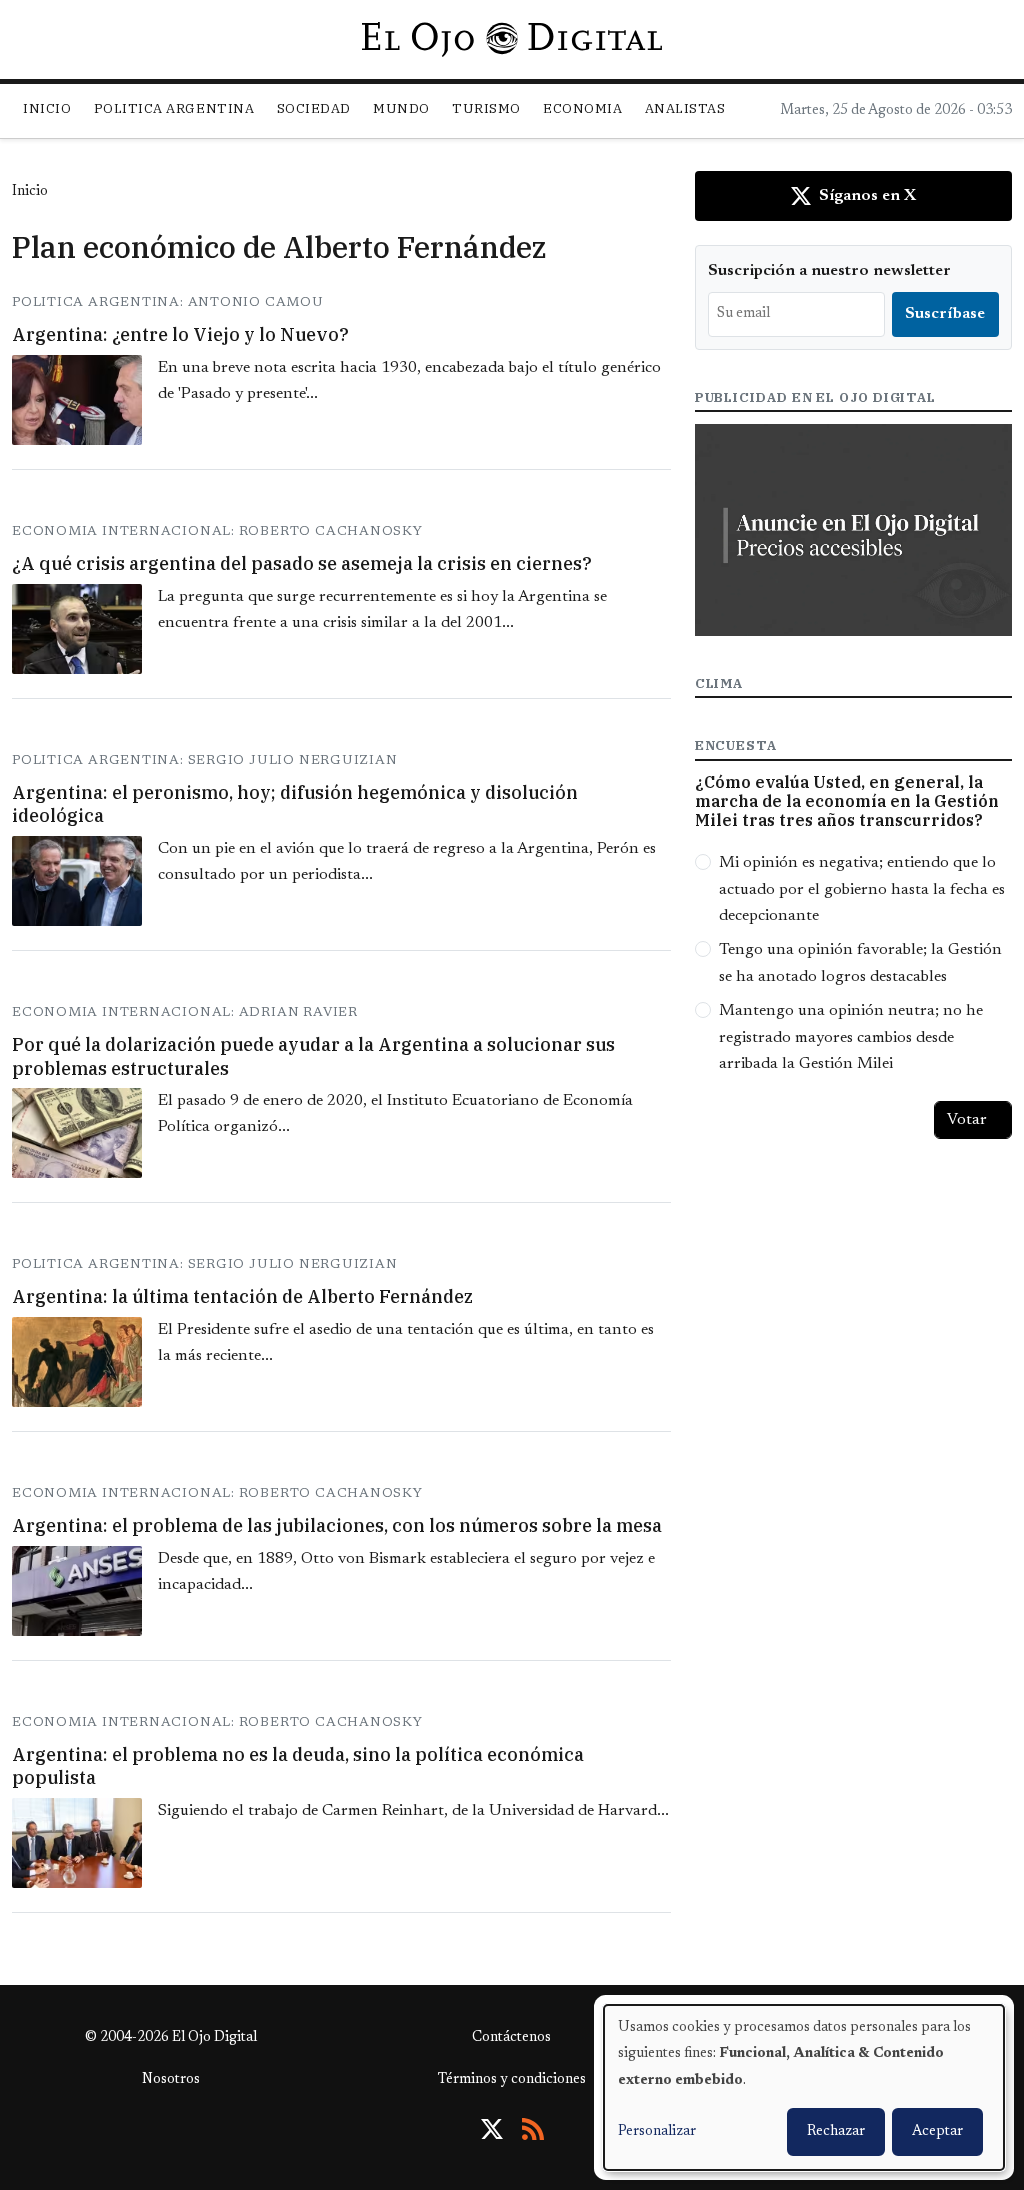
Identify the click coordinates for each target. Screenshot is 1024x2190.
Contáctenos (511, 2038)
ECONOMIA (582, 108)
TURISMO (486, 108)
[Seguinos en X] (492, 2129)
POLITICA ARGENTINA (174, 108)
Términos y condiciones (512, 2080)
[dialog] (804, 2087)
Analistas (685, 108)
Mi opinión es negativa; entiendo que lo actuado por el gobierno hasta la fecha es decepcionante (862, 889)
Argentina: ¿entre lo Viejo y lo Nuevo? (180, 334)
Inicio (47, 108)
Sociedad (314, 108)
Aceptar (937, 2132)
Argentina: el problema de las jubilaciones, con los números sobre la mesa (337, 1525)
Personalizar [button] (657, 2132)
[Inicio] (511, 39)
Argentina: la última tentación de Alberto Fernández (242, 1296)
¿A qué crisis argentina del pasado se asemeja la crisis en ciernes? (302, 563)
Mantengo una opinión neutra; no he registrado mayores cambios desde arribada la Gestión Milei (851, 1037)
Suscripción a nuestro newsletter (829, 271)
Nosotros (171, 2080)
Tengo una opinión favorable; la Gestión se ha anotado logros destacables (860, 963)
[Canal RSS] (533, 2129)
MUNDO (401, 108)
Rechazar (836, 2132)
